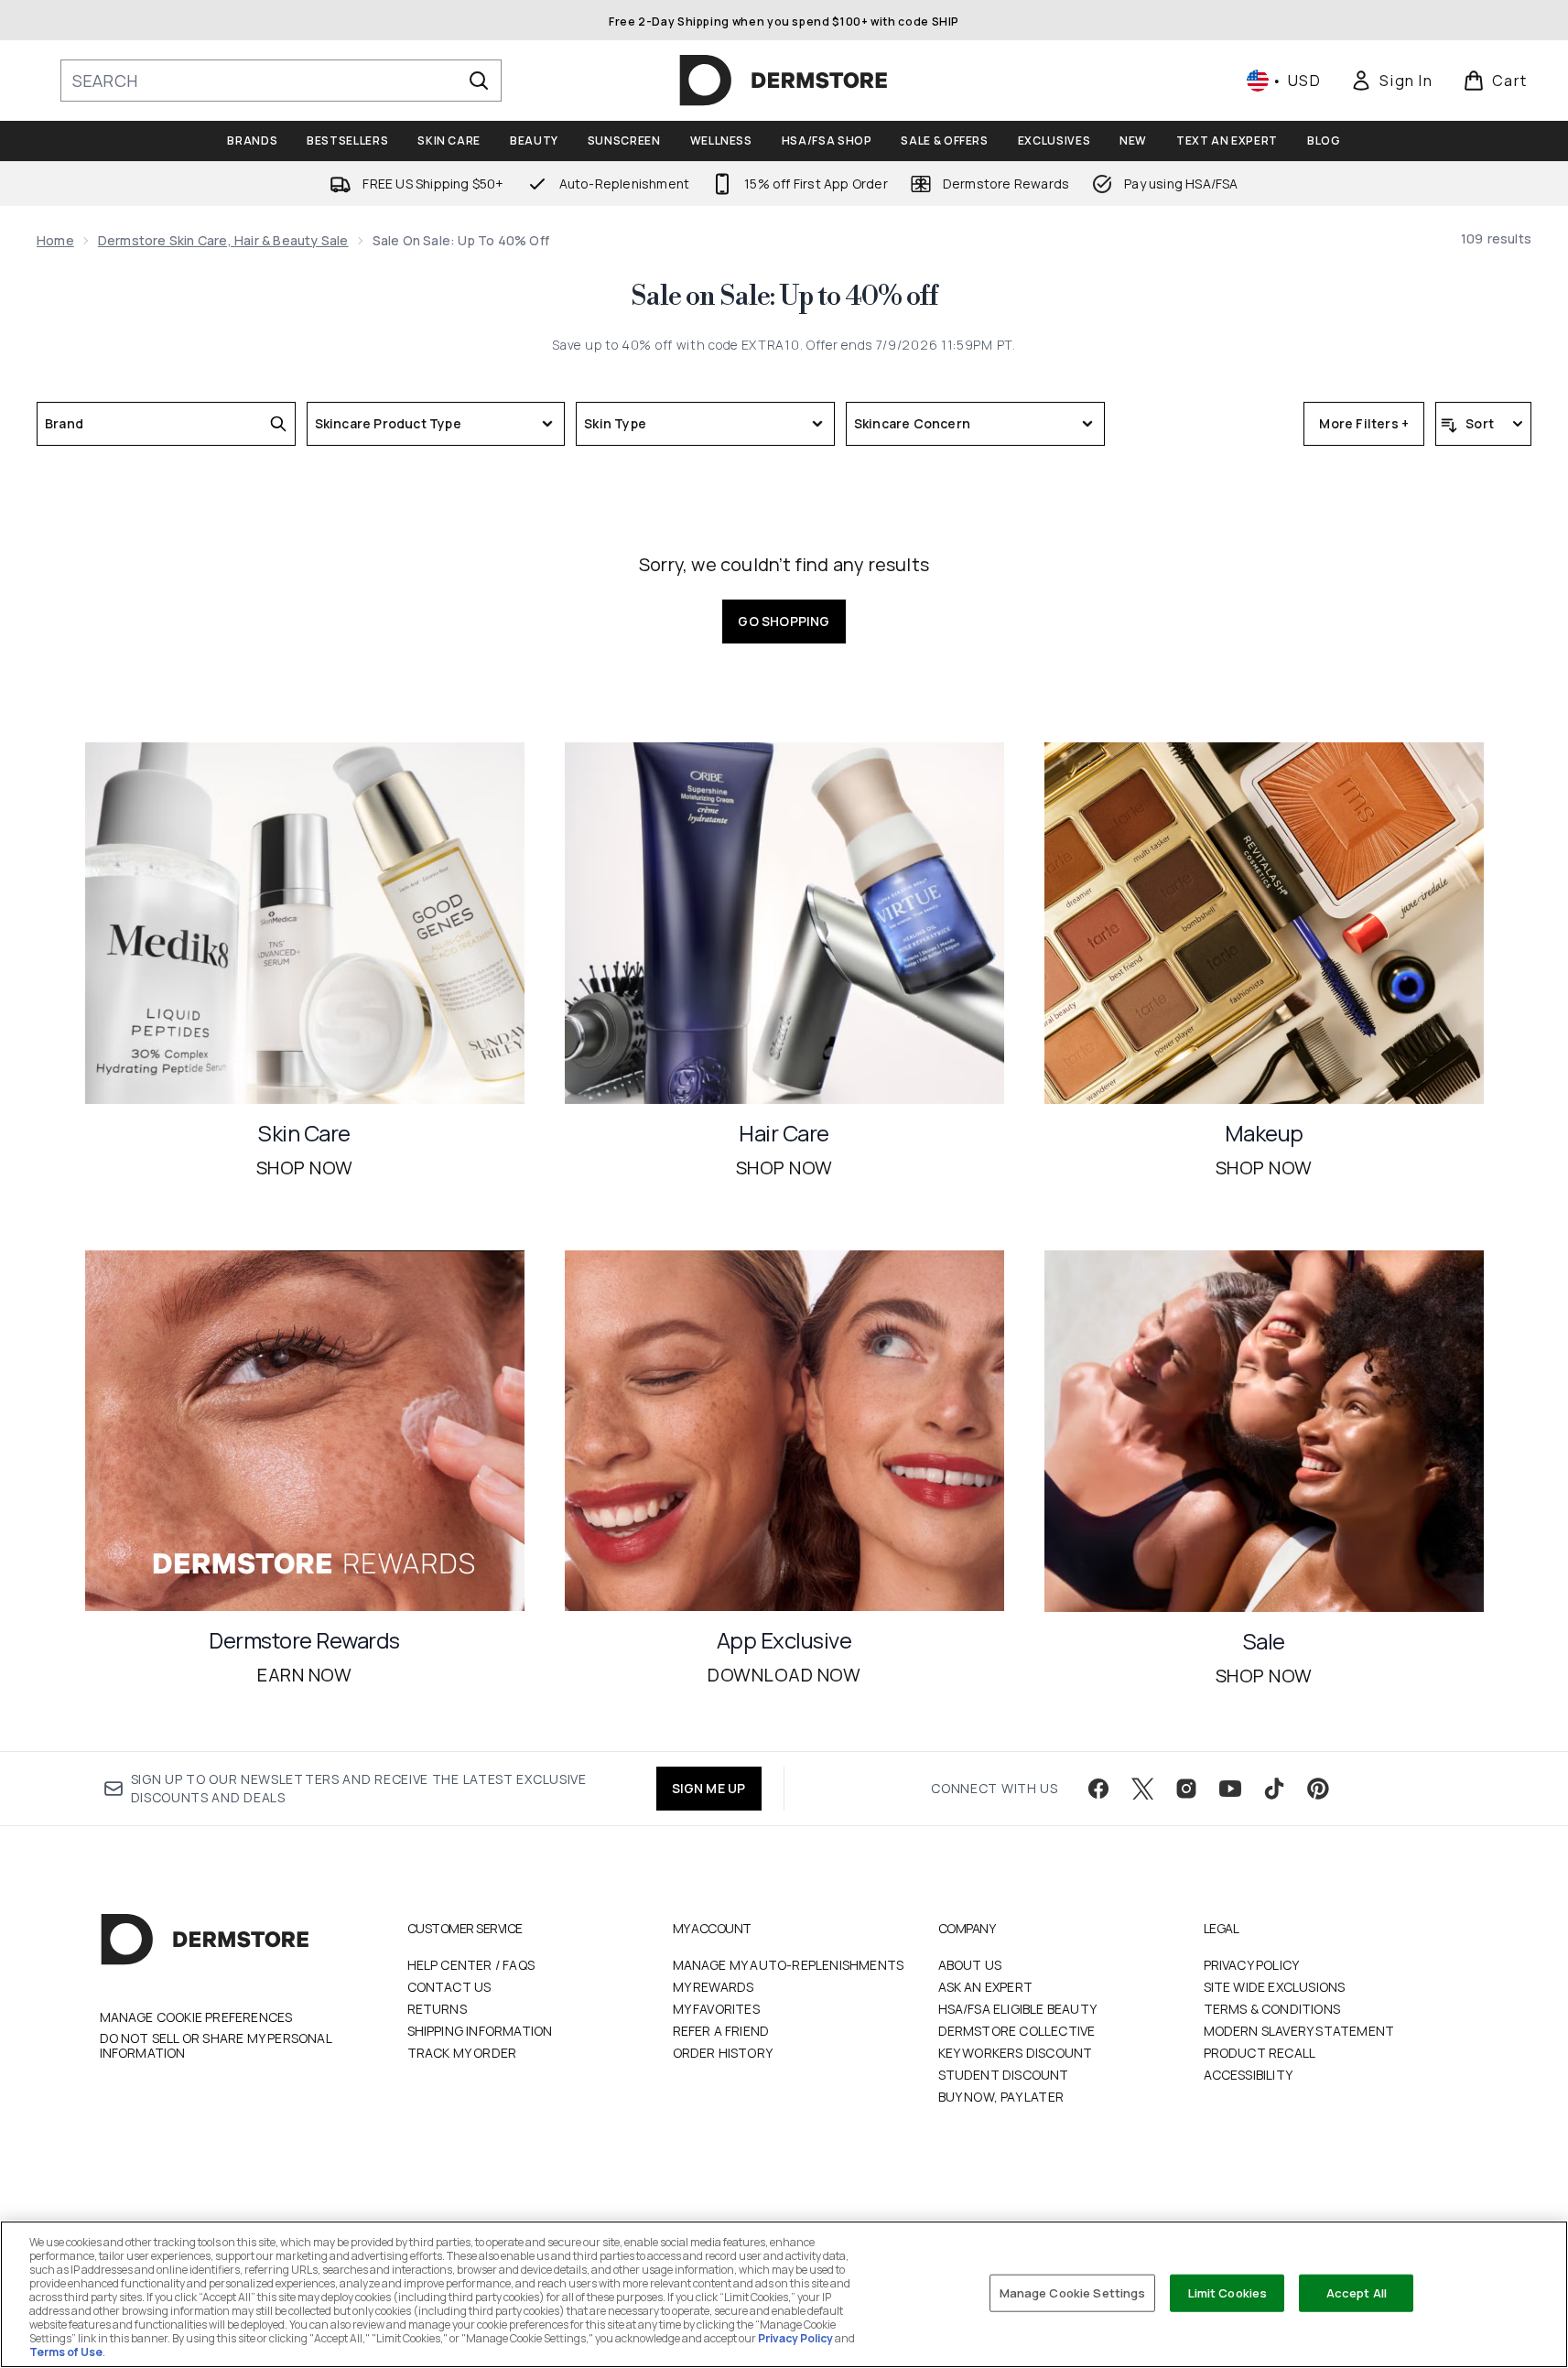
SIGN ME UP (709, 1788)
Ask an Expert (986, 1987)
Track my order (462, 2053)
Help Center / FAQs (471, 1965)
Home (55, 240)
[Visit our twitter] (1142, 1789)
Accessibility (1249, 2075)
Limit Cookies (1228, 2292)
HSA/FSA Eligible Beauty (1018, 2009)
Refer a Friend (721, 2031)
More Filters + (1364, 423)
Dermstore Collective (1017, 2031)
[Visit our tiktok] (1274, 1789)
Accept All (1357, 2292)
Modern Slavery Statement (1299, 2031)
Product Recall (1260, 2053)
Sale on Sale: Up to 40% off (784, 297)
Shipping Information (480, 2031)
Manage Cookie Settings (1073, 2292)
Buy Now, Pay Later (1001, 2097)
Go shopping (784, 621)
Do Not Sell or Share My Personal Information (216, 2046)
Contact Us (449, 1987)
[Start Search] (479, 81)
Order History (723, 2053)
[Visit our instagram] (1186, 1789)
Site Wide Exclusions (1275, 1987)
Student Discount (1004, 2075)
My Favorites (716, 2009)
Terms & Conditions (1272, 2009)
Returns (437, 2009)
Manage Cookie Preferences (196, 2017)
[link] (1391, 81)
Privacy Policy (1252, 1965)
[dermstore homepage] (784, 81)
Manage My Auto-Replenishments (789, 1965)
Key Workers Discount (1016, 2053)
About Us (970, 1965)
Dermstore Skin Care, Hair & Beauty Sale (223, 240)
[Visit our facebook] (1098, 1789)
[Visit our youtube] (1230, 1789)
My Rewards (714, 1987)
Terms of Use (66, 2352)
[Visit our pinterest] (1318, 1789)
